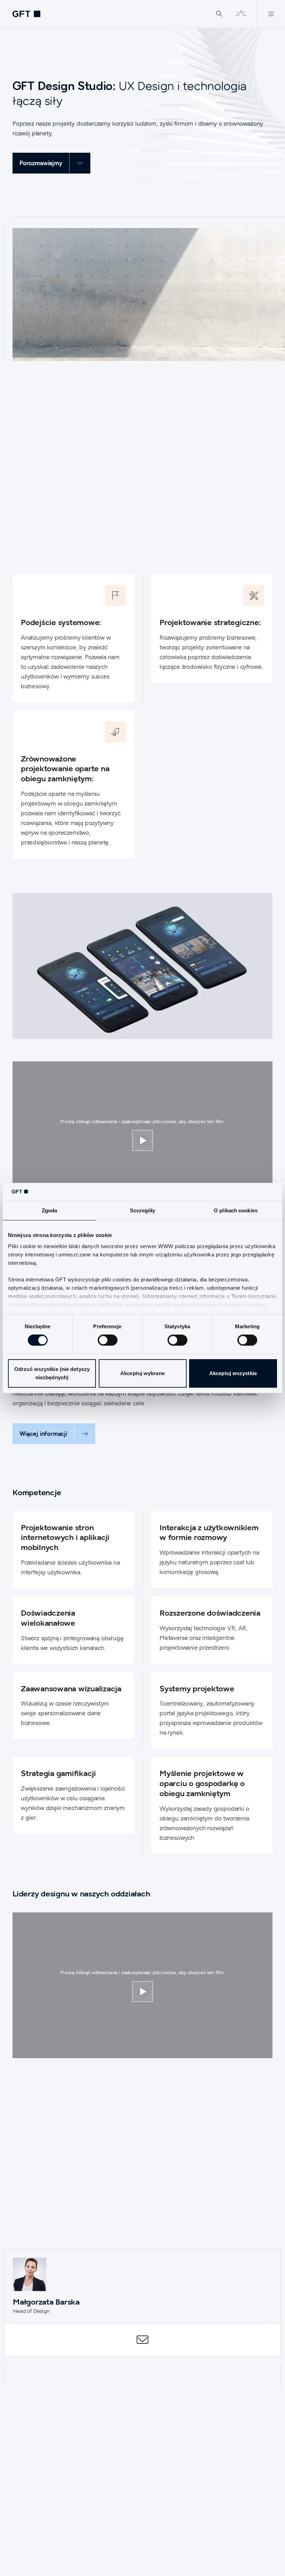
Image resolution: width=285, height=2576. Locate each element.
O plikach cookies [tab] (236, 1211)
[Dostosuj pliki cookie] (142, 1140)
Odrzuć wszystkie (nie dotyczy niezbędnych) (52, 1373)
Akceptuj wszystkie (233, 1373)
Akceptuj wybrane (142, 1373)
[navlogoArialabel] (26, 14)
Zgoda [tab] (50, 1211)
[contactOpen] (142, 2340)
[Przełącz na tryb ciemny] (241, 14)
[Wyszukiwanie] (219, 14)
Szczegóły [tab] (143, 1211)
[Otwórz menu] (271, 14)
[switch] (108, 1340)
